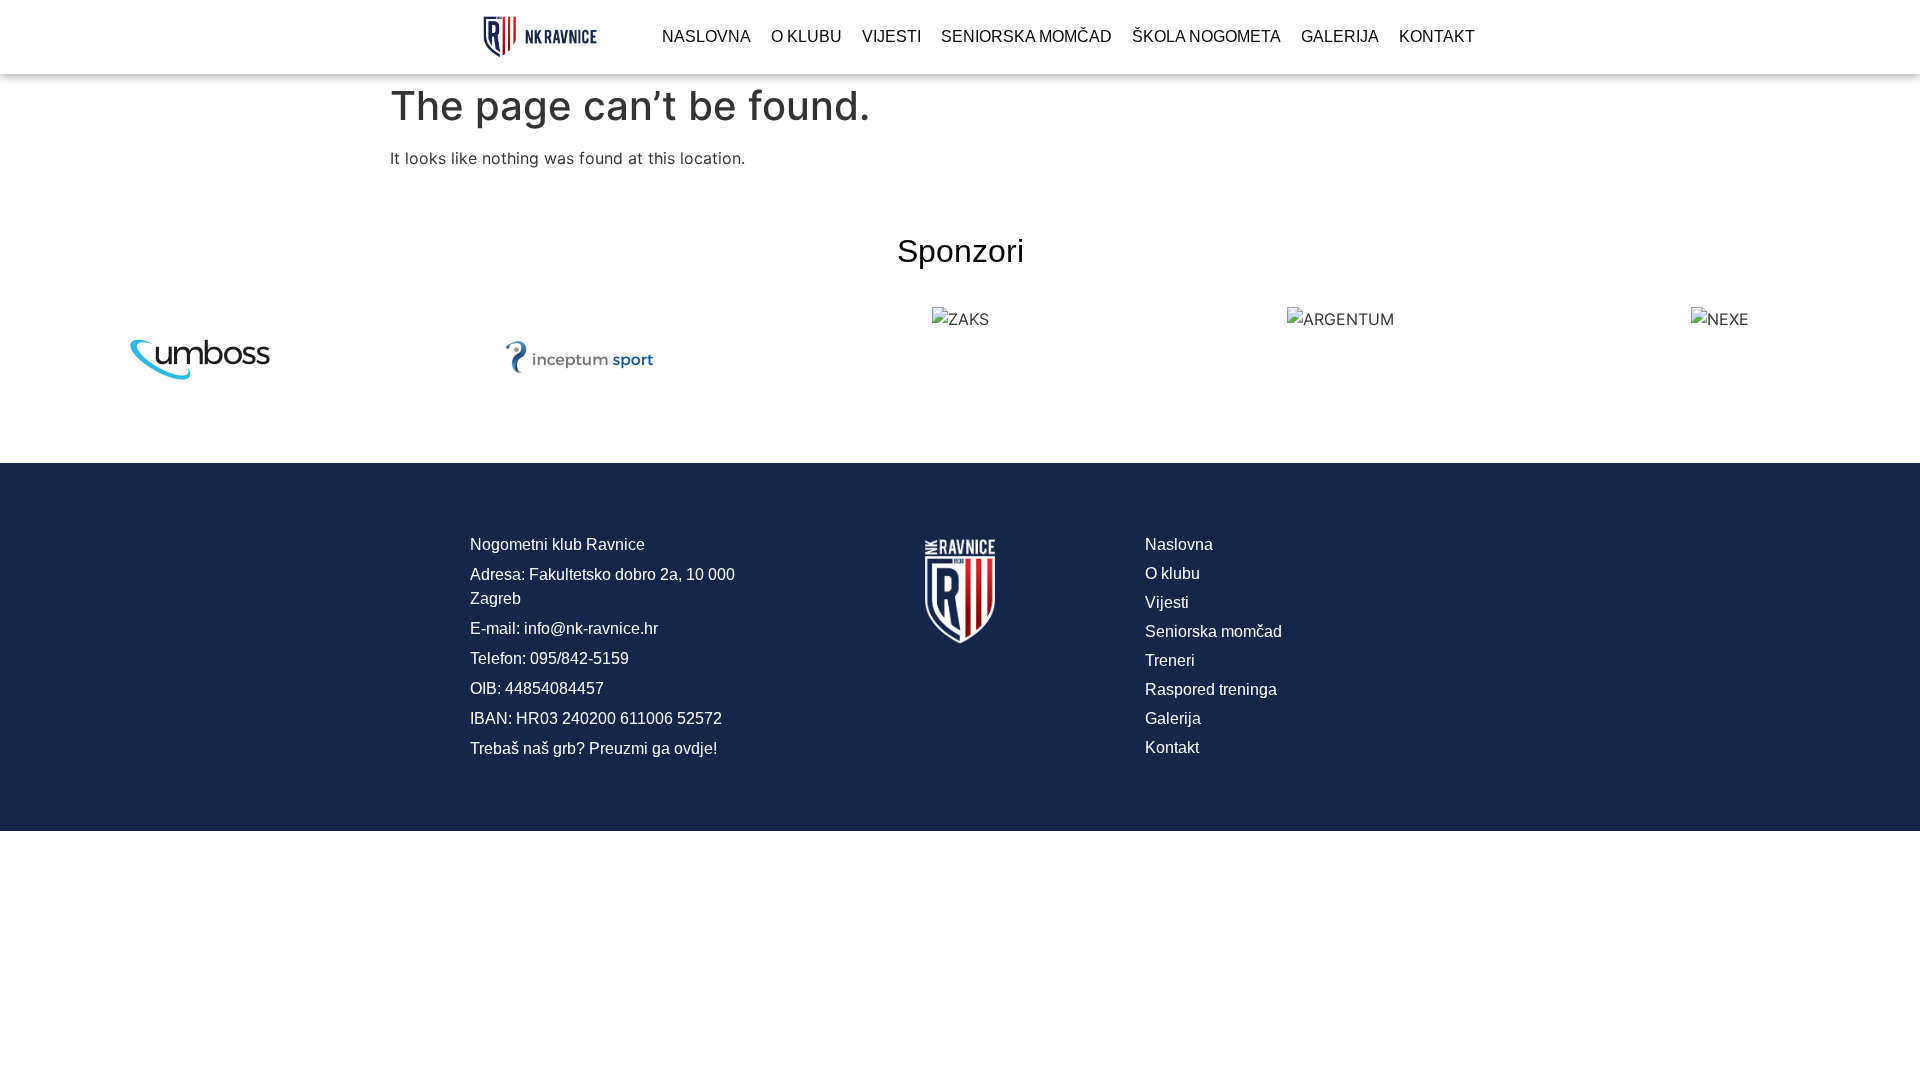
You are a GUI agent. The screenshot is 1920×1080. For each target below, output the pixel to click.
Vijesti (891, 36)
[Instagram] (960, 695)
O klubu (806, 36)
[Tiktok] (1040, 695)
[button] (29, 359)
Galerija (1340, 36)
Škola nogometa (1206, 36)
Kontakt (1437, 36)
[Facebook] (880, 695)
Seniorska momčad (1026, 36)
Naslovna (706, 36)
